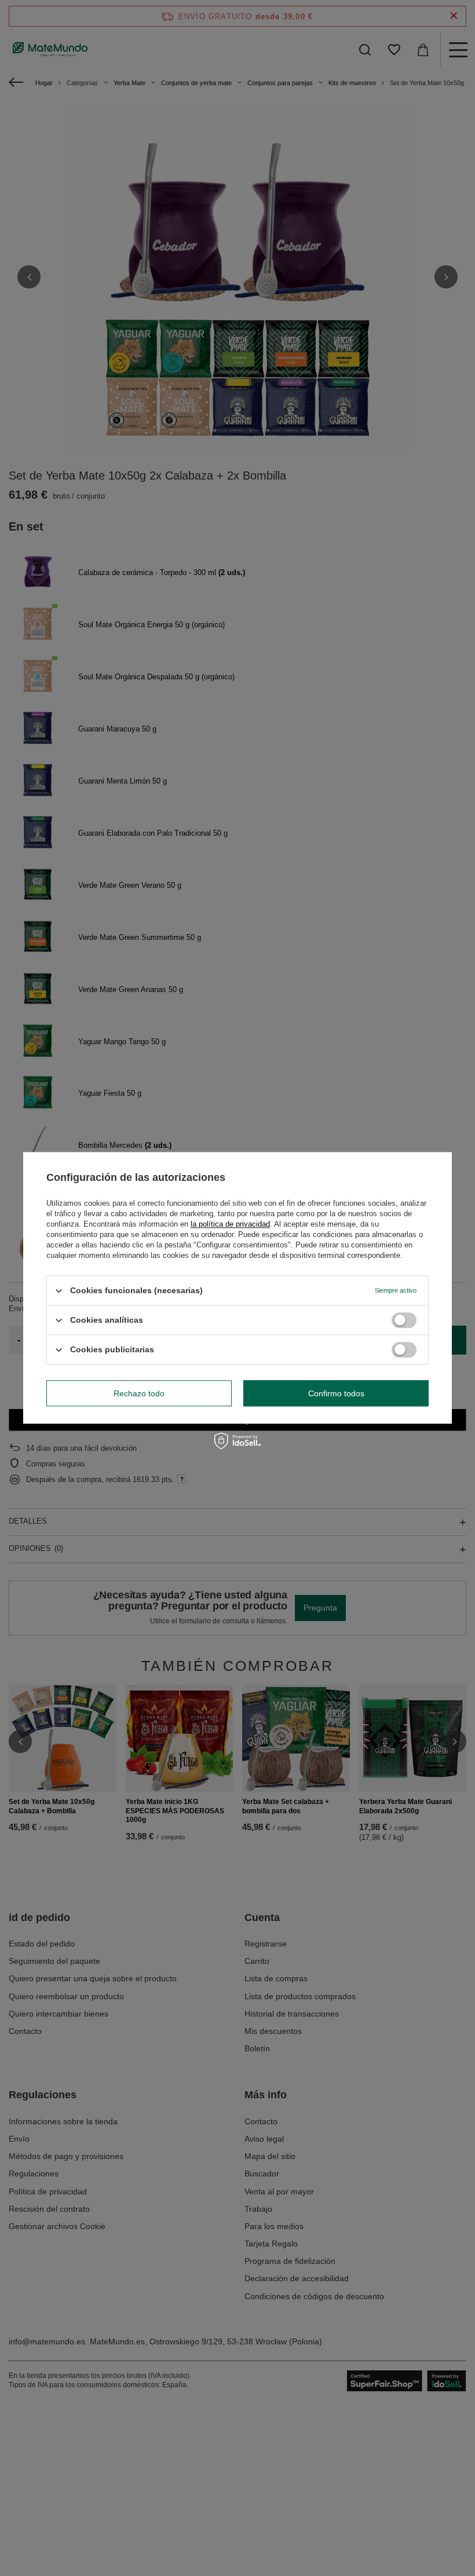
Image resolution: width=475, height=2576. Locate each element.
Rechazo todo (139, 1393)
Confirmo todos (336, 1393)
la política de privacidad (230, 1224)
